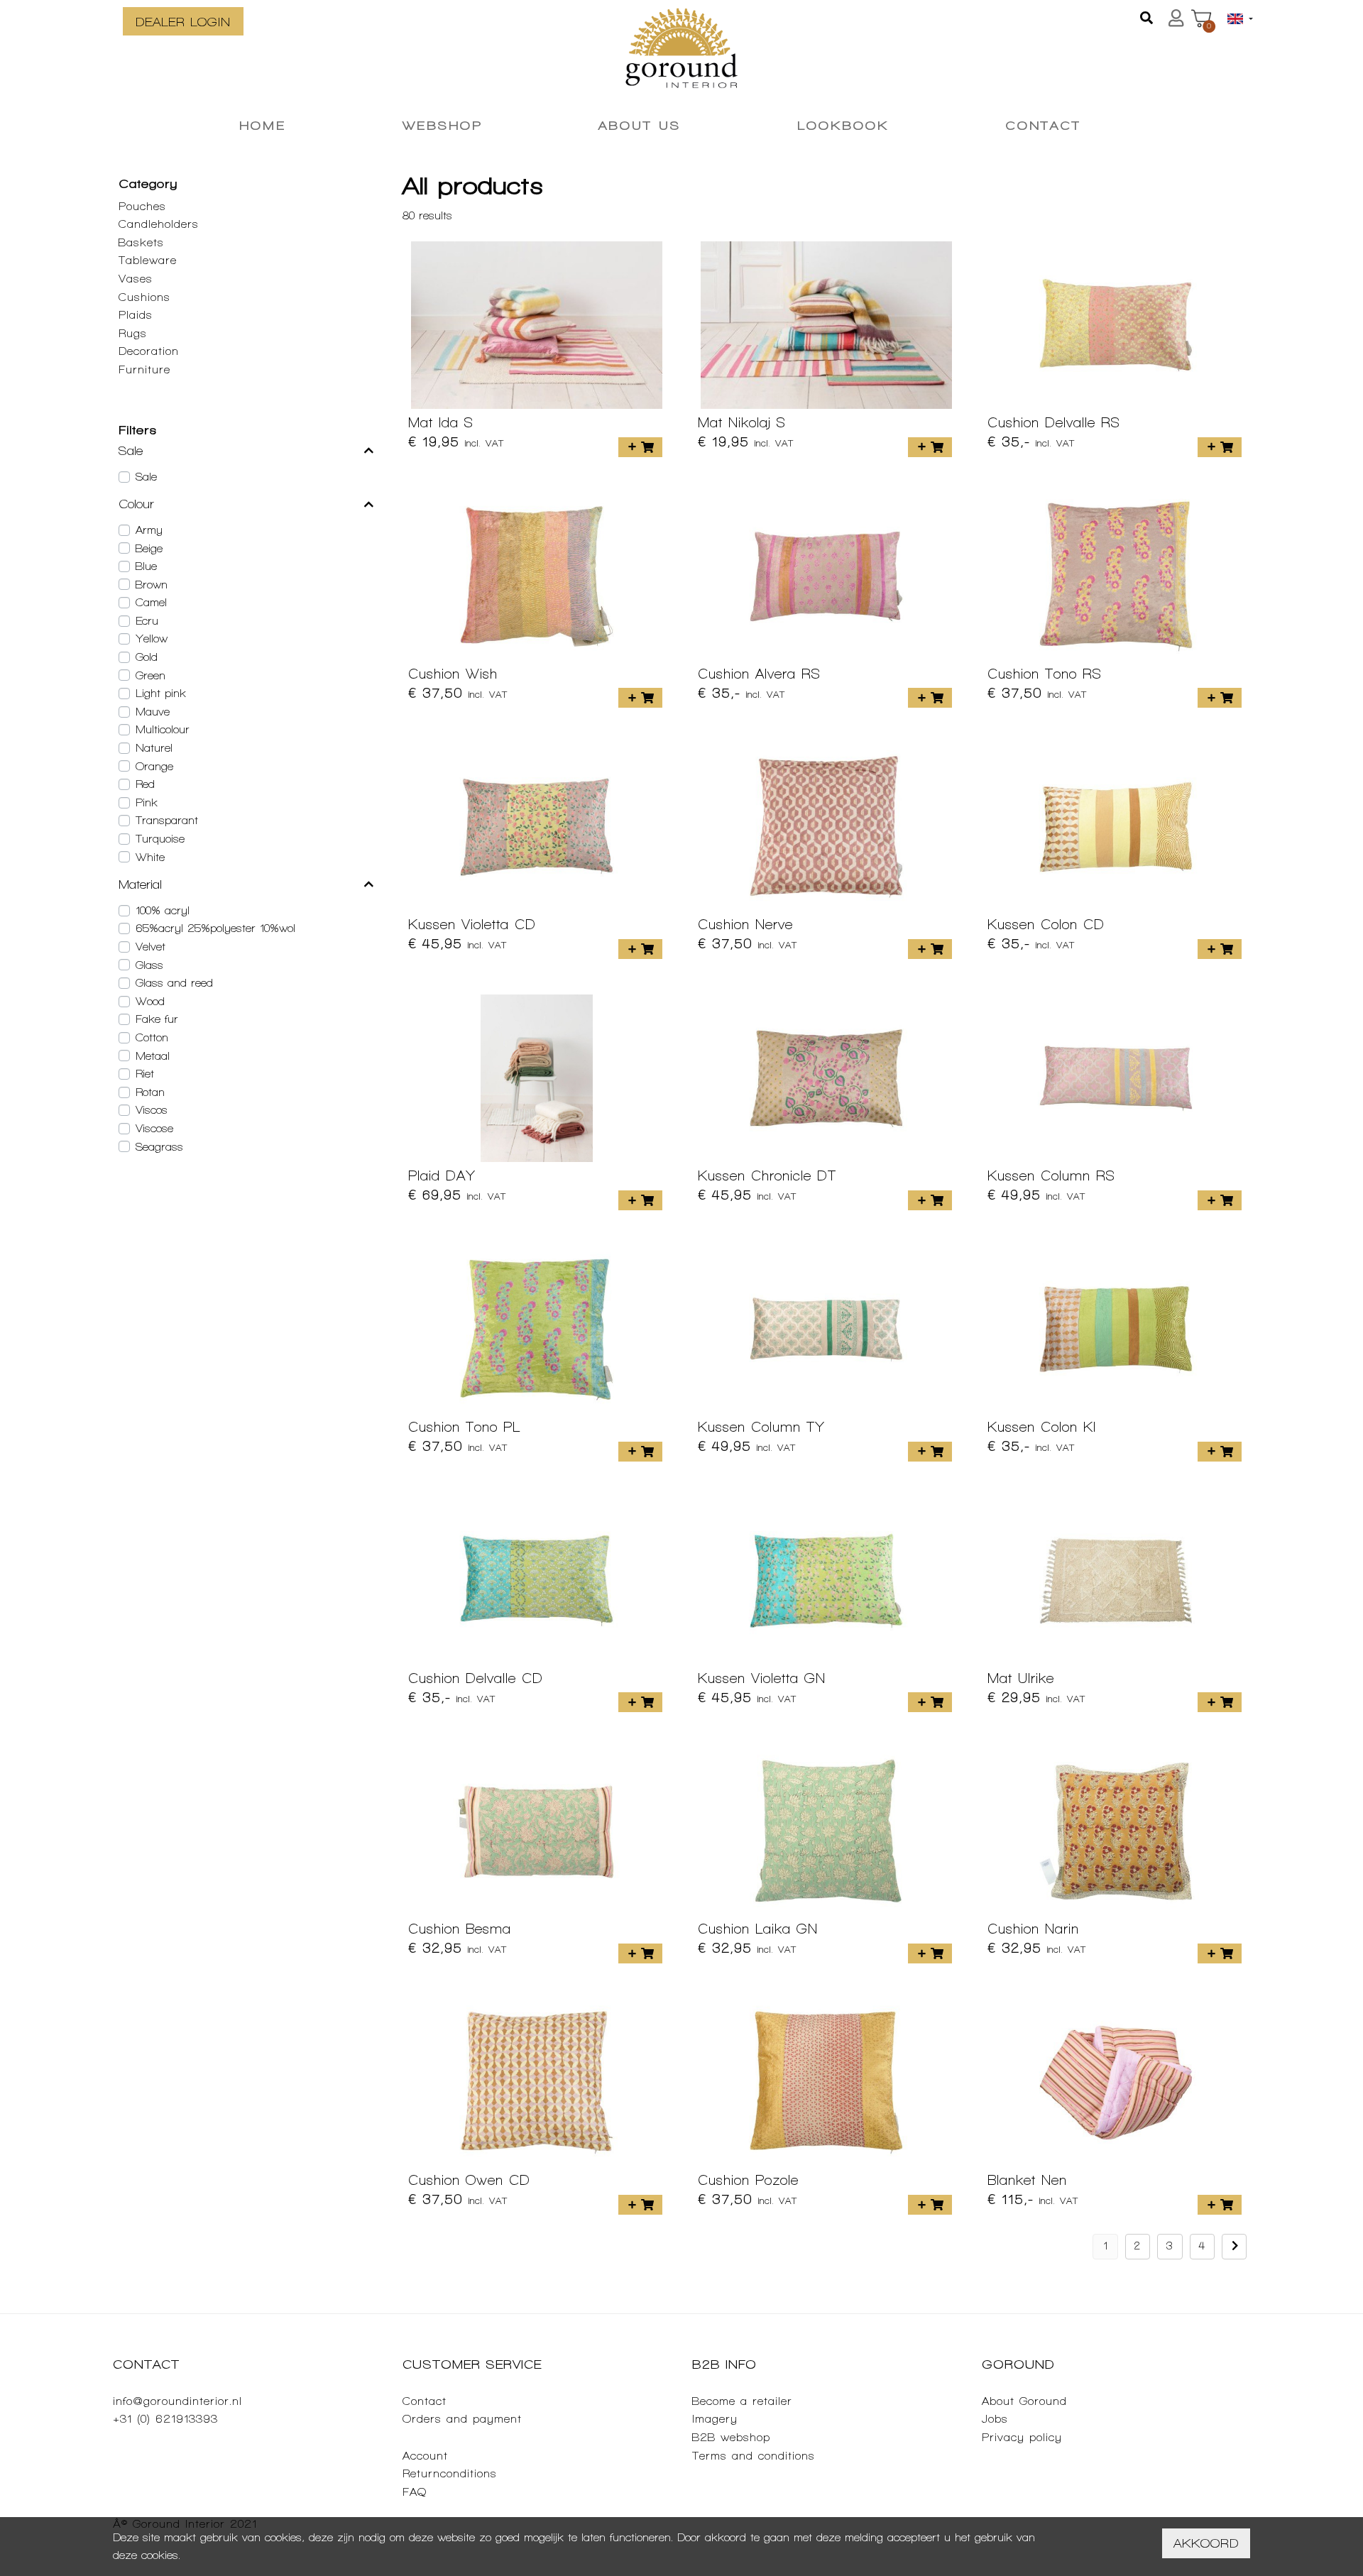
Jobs (995, 2419)
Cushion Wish (453, 674)
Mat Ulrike (1021, 1678)
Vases (136, 279)
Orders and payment (462, 2419)
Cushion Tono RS (1045, 674)
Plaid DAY (442, 1175)
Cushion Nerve (745, 924)
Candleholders (159, 224)
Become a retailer (742, 2401)
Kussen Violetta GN (762, 1678)
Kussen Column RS (1051, 1175)
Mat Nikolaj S (742, 422)
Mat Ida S (441, 422)
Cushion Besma (460, 1929)
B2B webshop (731, 2437)
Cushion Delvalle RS (1054, 422)
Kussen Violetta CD (472, 924)
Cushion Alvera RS (759, 674)
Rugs (133, 333)
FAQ (415, 2492)
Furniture (144, 369)
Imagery (715, 2419)
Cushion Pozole (748, 2180)
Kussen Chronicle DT (767, 1175)
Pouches (142, 206)
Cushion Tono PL (464, 1427)
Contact (425, 2401)
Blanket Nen (1027, 2180)
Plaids (136, 315)
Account (425, 2456)
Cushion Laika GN (758, 1929)
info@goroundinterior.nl (177, 2401)
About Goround (1024, 2401)
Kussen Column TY (761, 1427)
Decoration (149, 351)
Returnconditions (450, 2473)
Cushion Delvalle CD (476, 1678)
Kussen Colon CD (1046, 924)
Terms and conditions (754, 2456)
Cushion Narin (1033, 1929)
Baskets (141, 242)
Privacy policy (1022, 2437)
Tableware (148, 260)
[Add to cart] (640, 447)
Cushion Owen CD (469, 2180)
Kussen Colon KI (1042, 1427)
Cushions (144, 297)
